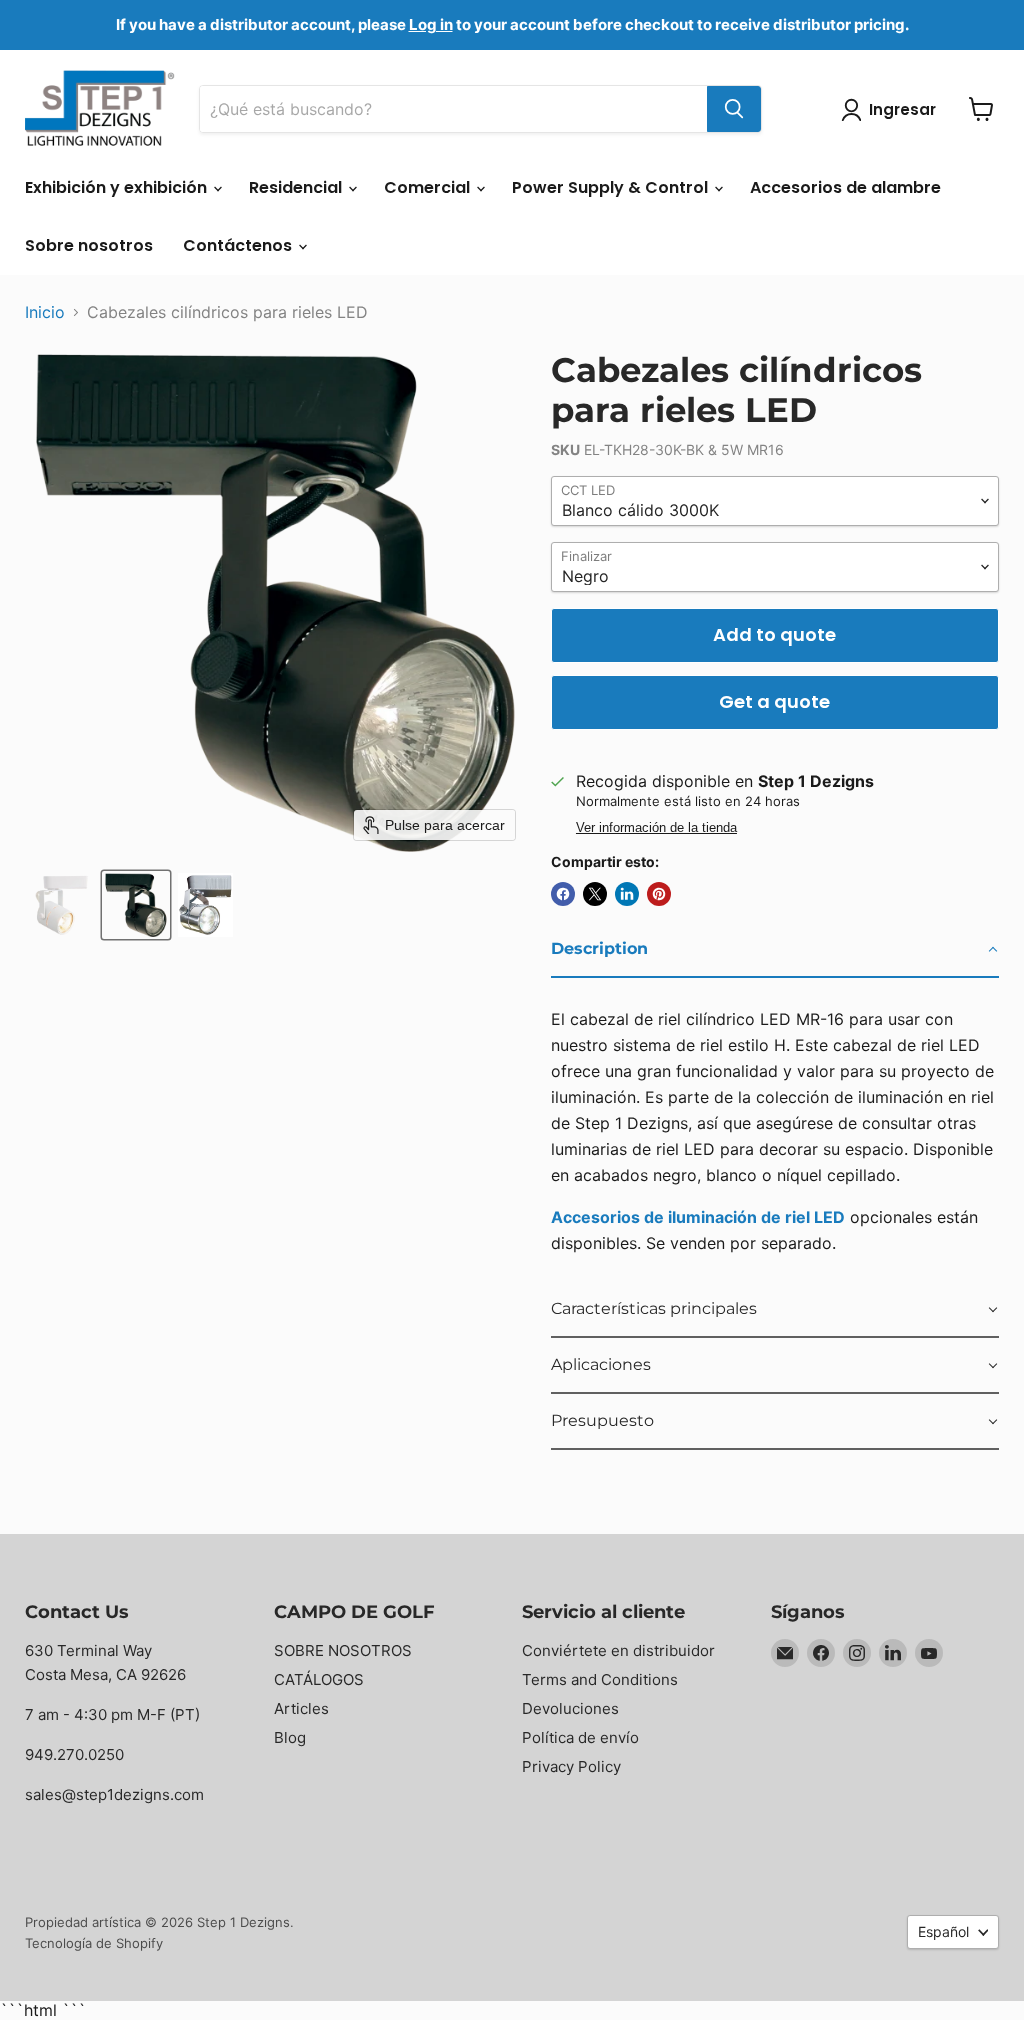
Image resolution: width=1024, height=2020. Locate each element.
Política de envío (580, 1737)
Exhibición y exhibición (118, 187)
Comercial (429, 187)
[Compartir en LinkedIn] (627, 894)
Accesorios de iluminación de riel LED (698, 1217)
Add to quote (774, 634)
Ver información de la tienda (656, 828)
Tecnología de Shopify (94, 1943)
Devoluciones (570, 1708)
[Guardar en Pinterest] (659, 894)
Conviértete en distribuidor (618, 1650)
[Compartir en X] (595, 894)
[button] (62, 905)
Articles (301, 1708)
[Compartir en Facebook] (563, 894)
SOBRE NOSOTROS (343, 1650)
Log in (431, 24)
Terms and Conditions (600, 1679)
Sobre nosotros (89, 245)
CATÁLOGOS (319, 1679)
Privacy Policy (571, 1766)
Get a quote (774, 701)
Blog (290, 1737)
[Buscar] (734, 109)
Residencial (297, 187)
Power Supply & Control (612, 187)
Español (943, 1931)
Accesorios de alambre (845, 187)
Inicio (45, 312)
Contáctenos (239, 245)
